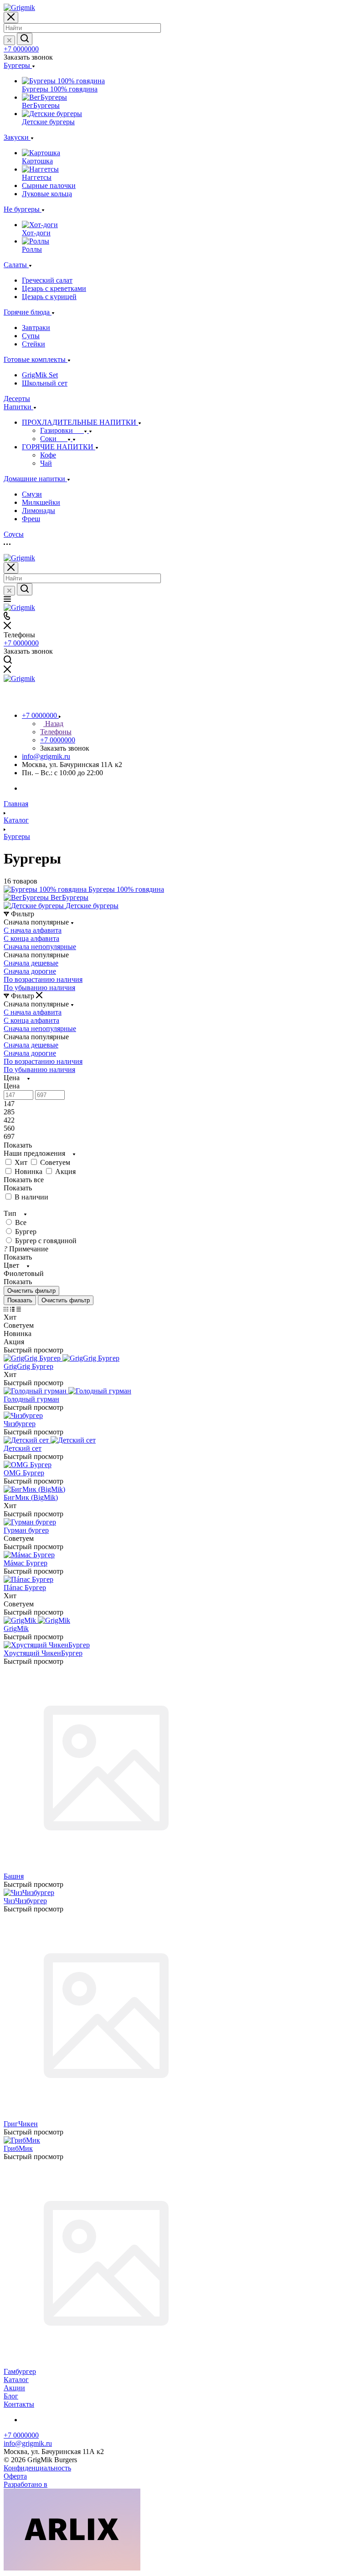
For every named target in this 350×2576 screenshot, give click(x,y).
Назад (53, 724)
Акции (14, 2388)
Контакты (19, 2404)
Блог (11, 2396)
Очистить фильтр (66, 1300)
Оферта (15, 2476)
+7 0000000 (21, 49)
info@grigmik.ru (46, 756)
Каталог (16, 2380)
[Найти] (25, 39)
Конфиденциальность (37, 2468)
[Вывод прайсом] (19, 1309)
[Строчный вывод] (12, 1309)
